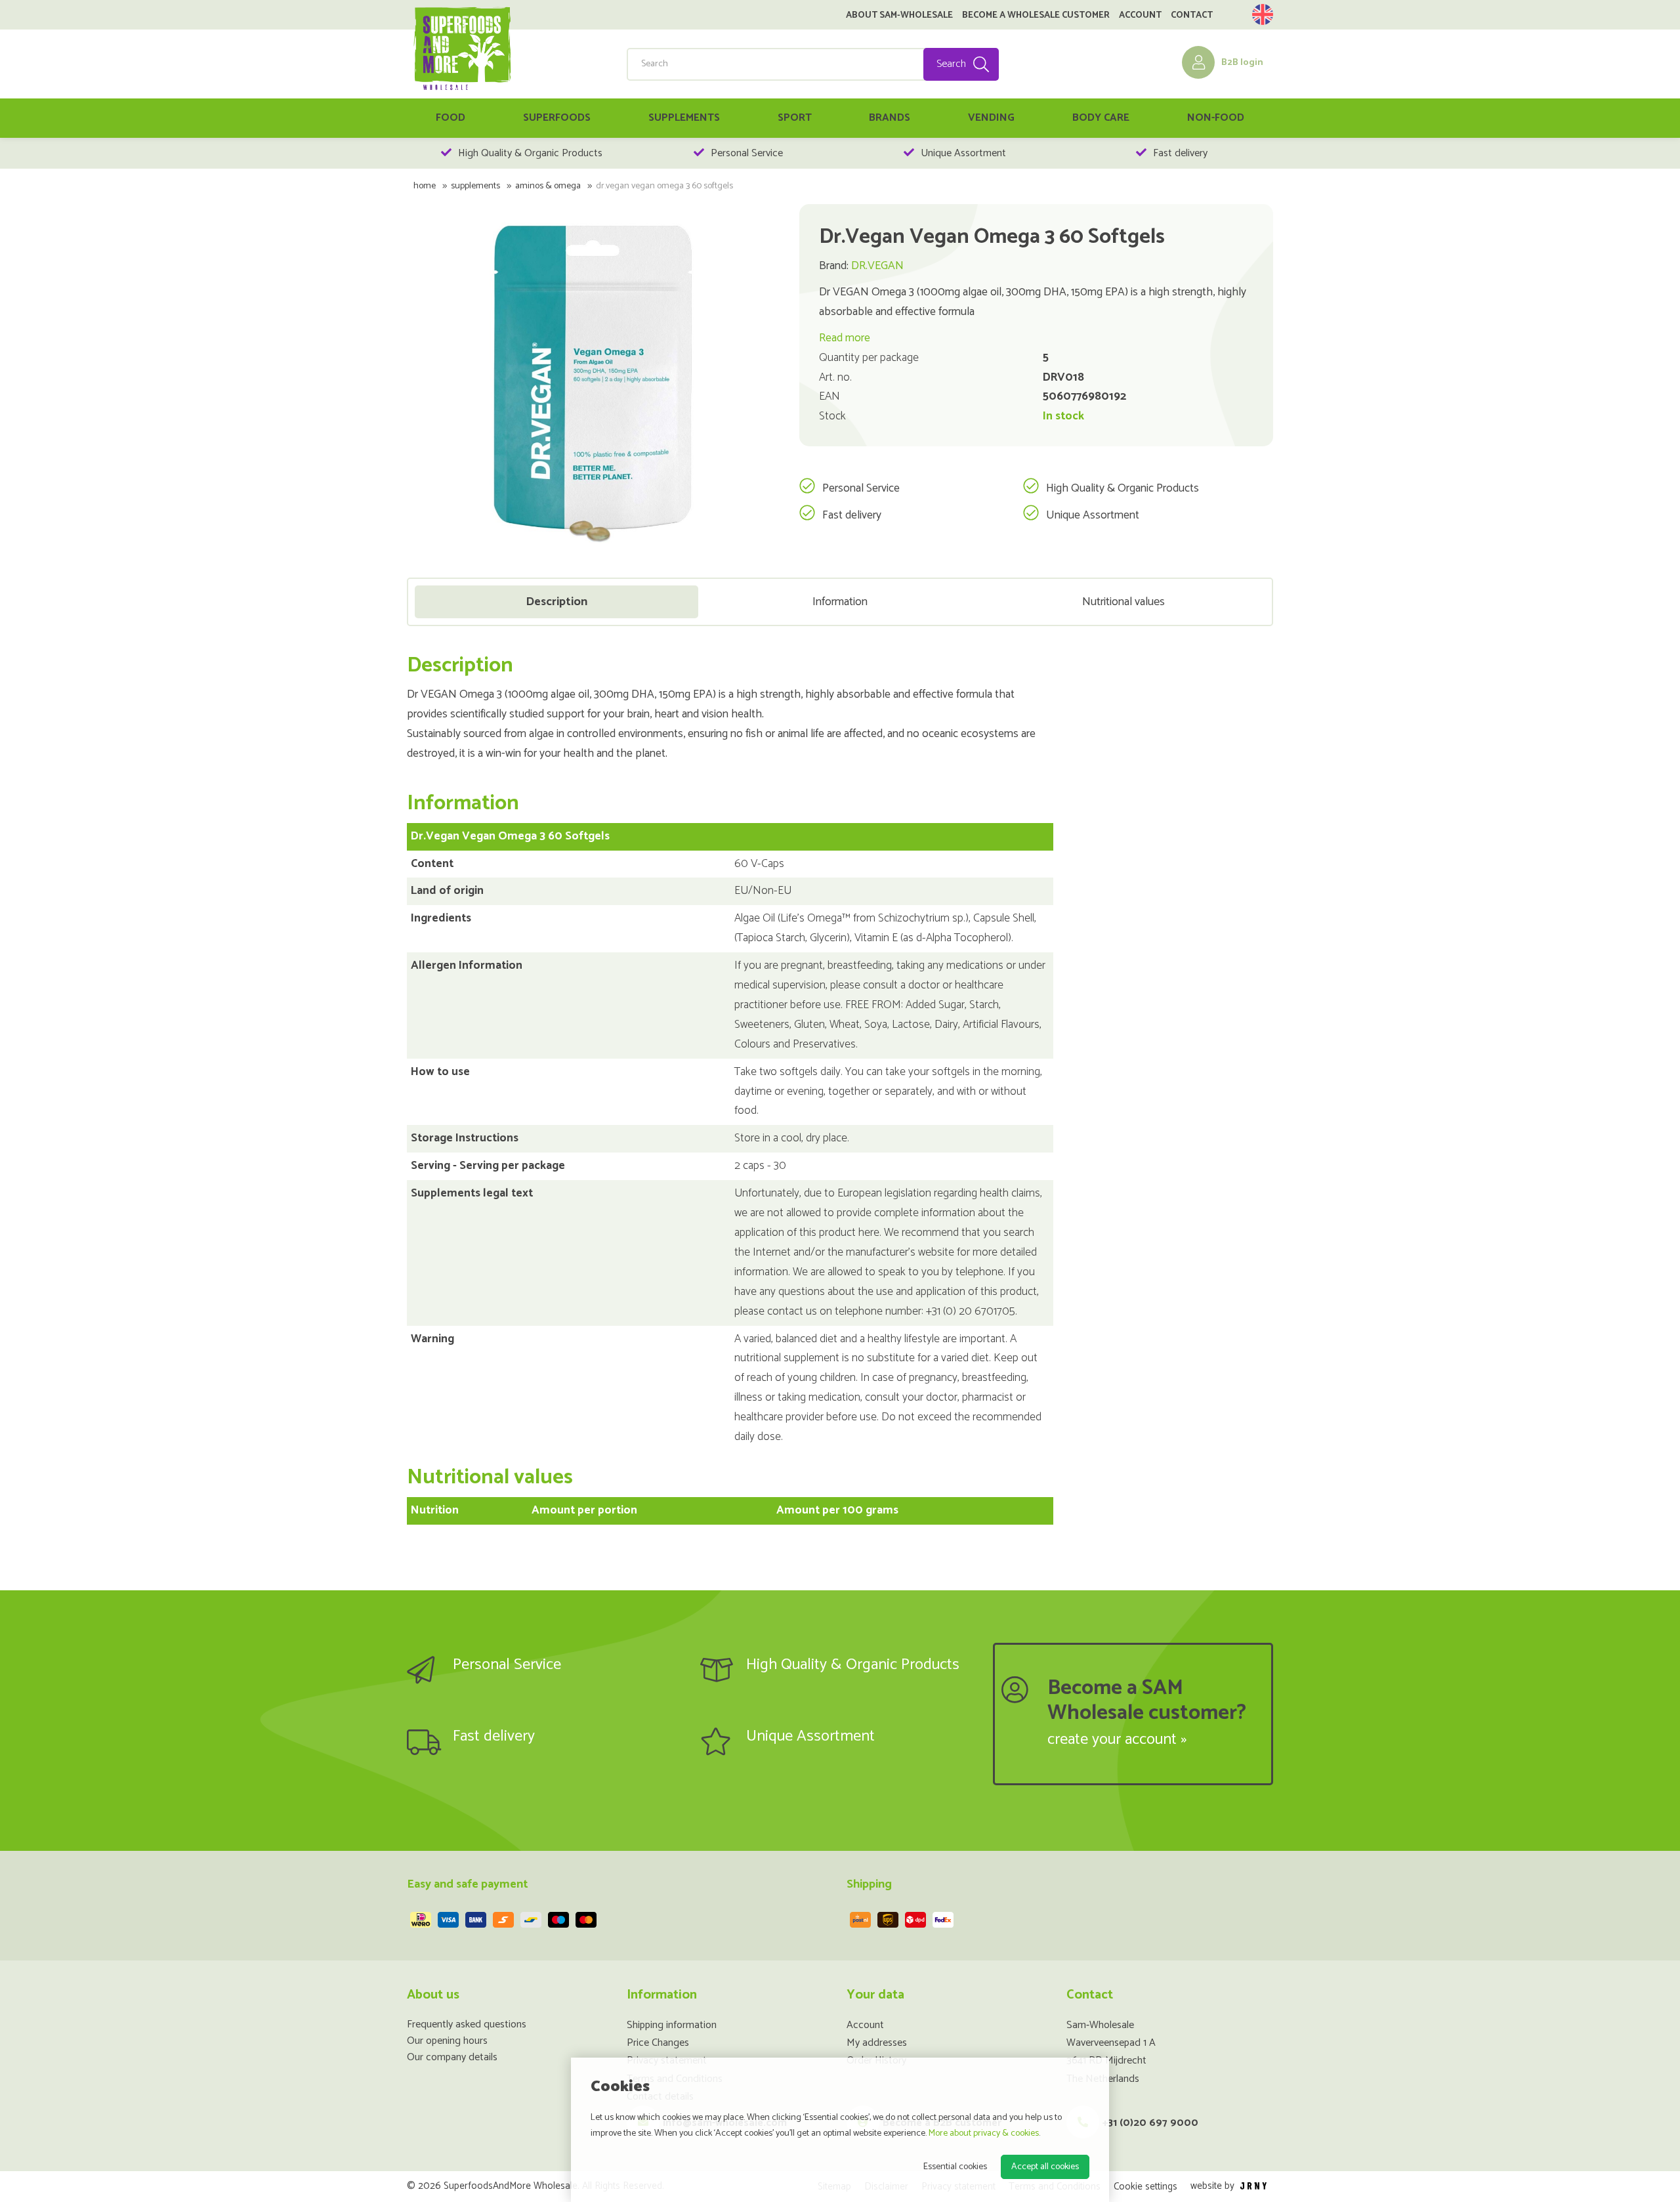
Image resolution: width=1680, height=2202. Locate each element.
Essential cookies (955, 2167)
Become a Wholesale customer (1036, 16)
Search (951, 64)
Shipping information (672, 2025)
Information (840, 602)
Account (1140, 16)
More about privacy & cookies (984, 2133)
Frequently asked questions (467, 2024)
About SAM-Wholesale (899, 16)
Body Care (1101, 118)
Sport (795, 118)
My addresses (877, 2043)
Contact (1192, 16)
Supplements (684, 118)
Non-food (1216, 118)
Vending (991, 118)
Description (556, 602)
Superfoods (557, 118)
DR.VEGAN (877, 266)
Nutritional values (1123, 602)
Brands (890, 118)
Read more (845, 338)
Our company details (452, 2057)
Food (451, 118)
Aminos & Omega (548, 186)
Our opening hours (447, 2041)
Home (425, 186)
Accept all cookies (1045, 2167)
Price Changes (658, 2043)
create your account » (1117, 1740)
